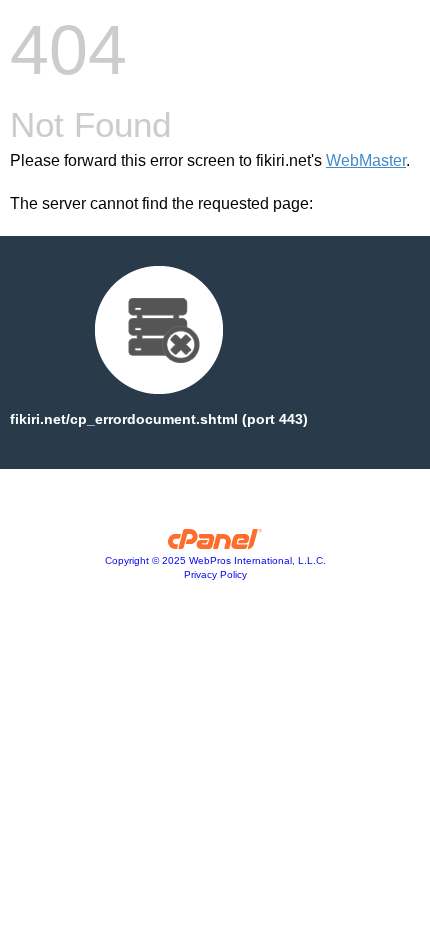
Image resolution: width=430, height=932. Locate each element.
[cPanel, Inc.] (215, 544)
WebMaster (366, 160)
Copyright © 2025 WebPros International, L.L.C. (215, 560)
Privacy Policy (215, 574)
